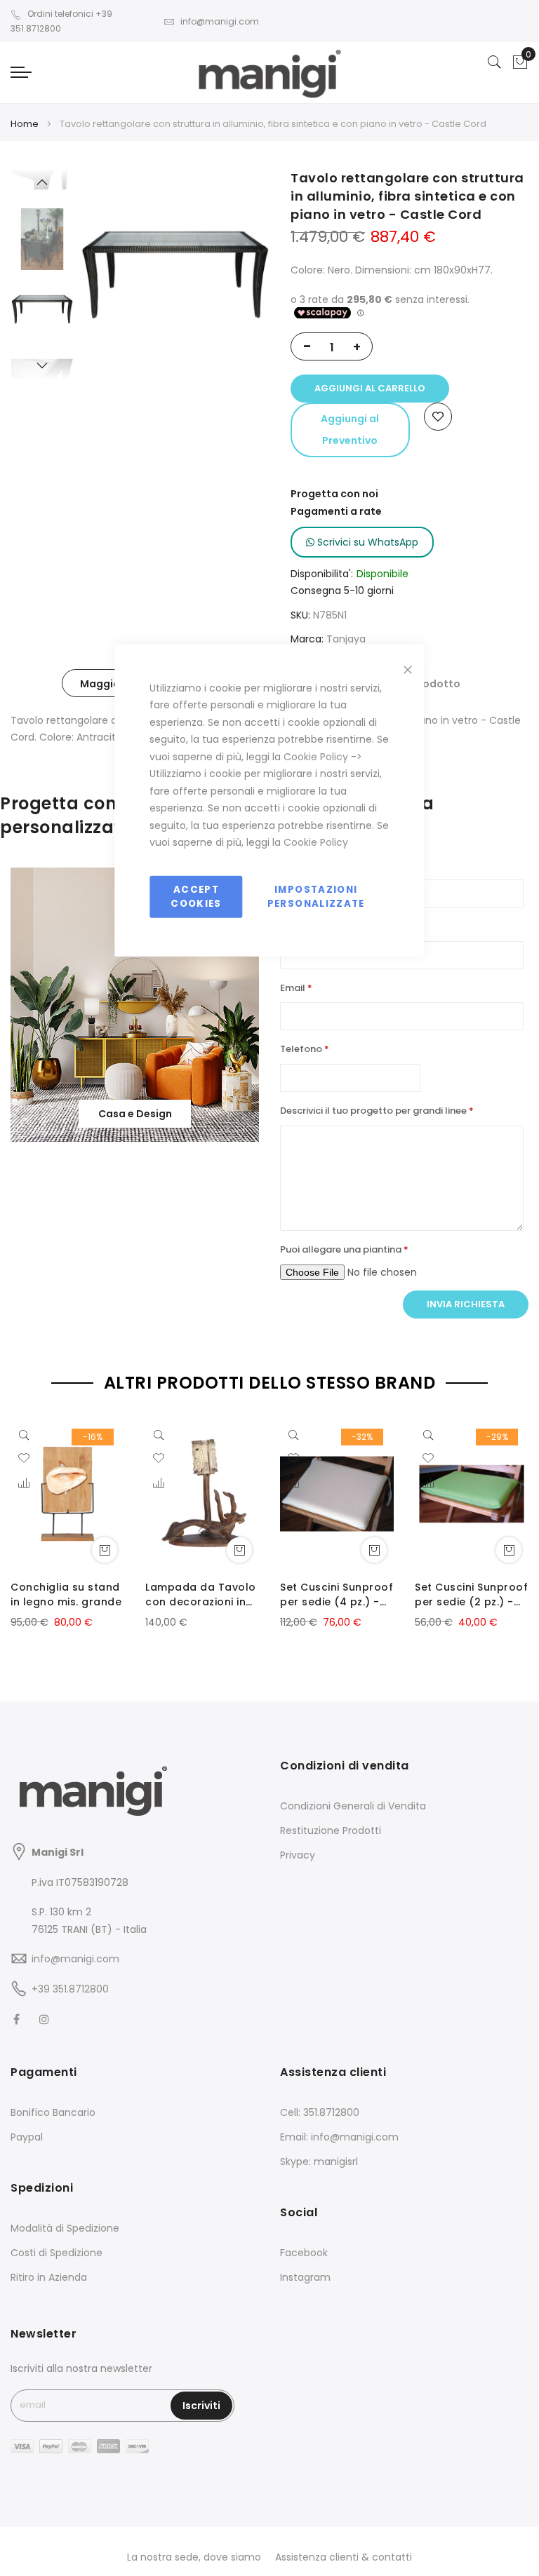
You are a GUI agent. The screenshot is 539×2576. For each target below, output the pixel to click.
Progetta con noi (334, 494)
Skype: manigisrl (319, 2162)
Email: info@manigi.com (339, 2137)
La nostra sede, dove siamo (194, 2557)
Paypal (27, 2137)
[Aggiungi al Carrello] (105, 1550)
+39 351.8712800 (70, 1989)
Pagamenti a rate (336, 511)
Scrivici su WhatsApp (366, 542)
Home (25, 124)
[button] (24, 1484)
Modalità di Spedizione (65, 2228)
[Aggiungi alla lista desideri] (438, 417)
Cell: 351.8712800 (320, 2112)
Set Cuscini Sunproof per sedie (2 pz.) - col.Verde (471, 1595)
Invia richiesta (466, 1304)
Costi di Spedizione (56, 2253)
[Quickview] (27, 1434)
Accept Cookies (196, 896)
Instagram (305, 2277)
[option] (42, 309)
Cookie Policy (316, 756)
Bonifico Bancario (53, 2112)
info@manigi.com (220, 21)
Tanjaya (346, 639)
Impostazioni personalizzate (316, 896)
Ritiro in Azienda (49, 2277)
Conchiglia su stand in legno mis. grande (66, 1594)
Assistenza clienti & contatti (344, 2557)
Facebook (304, 2253)
